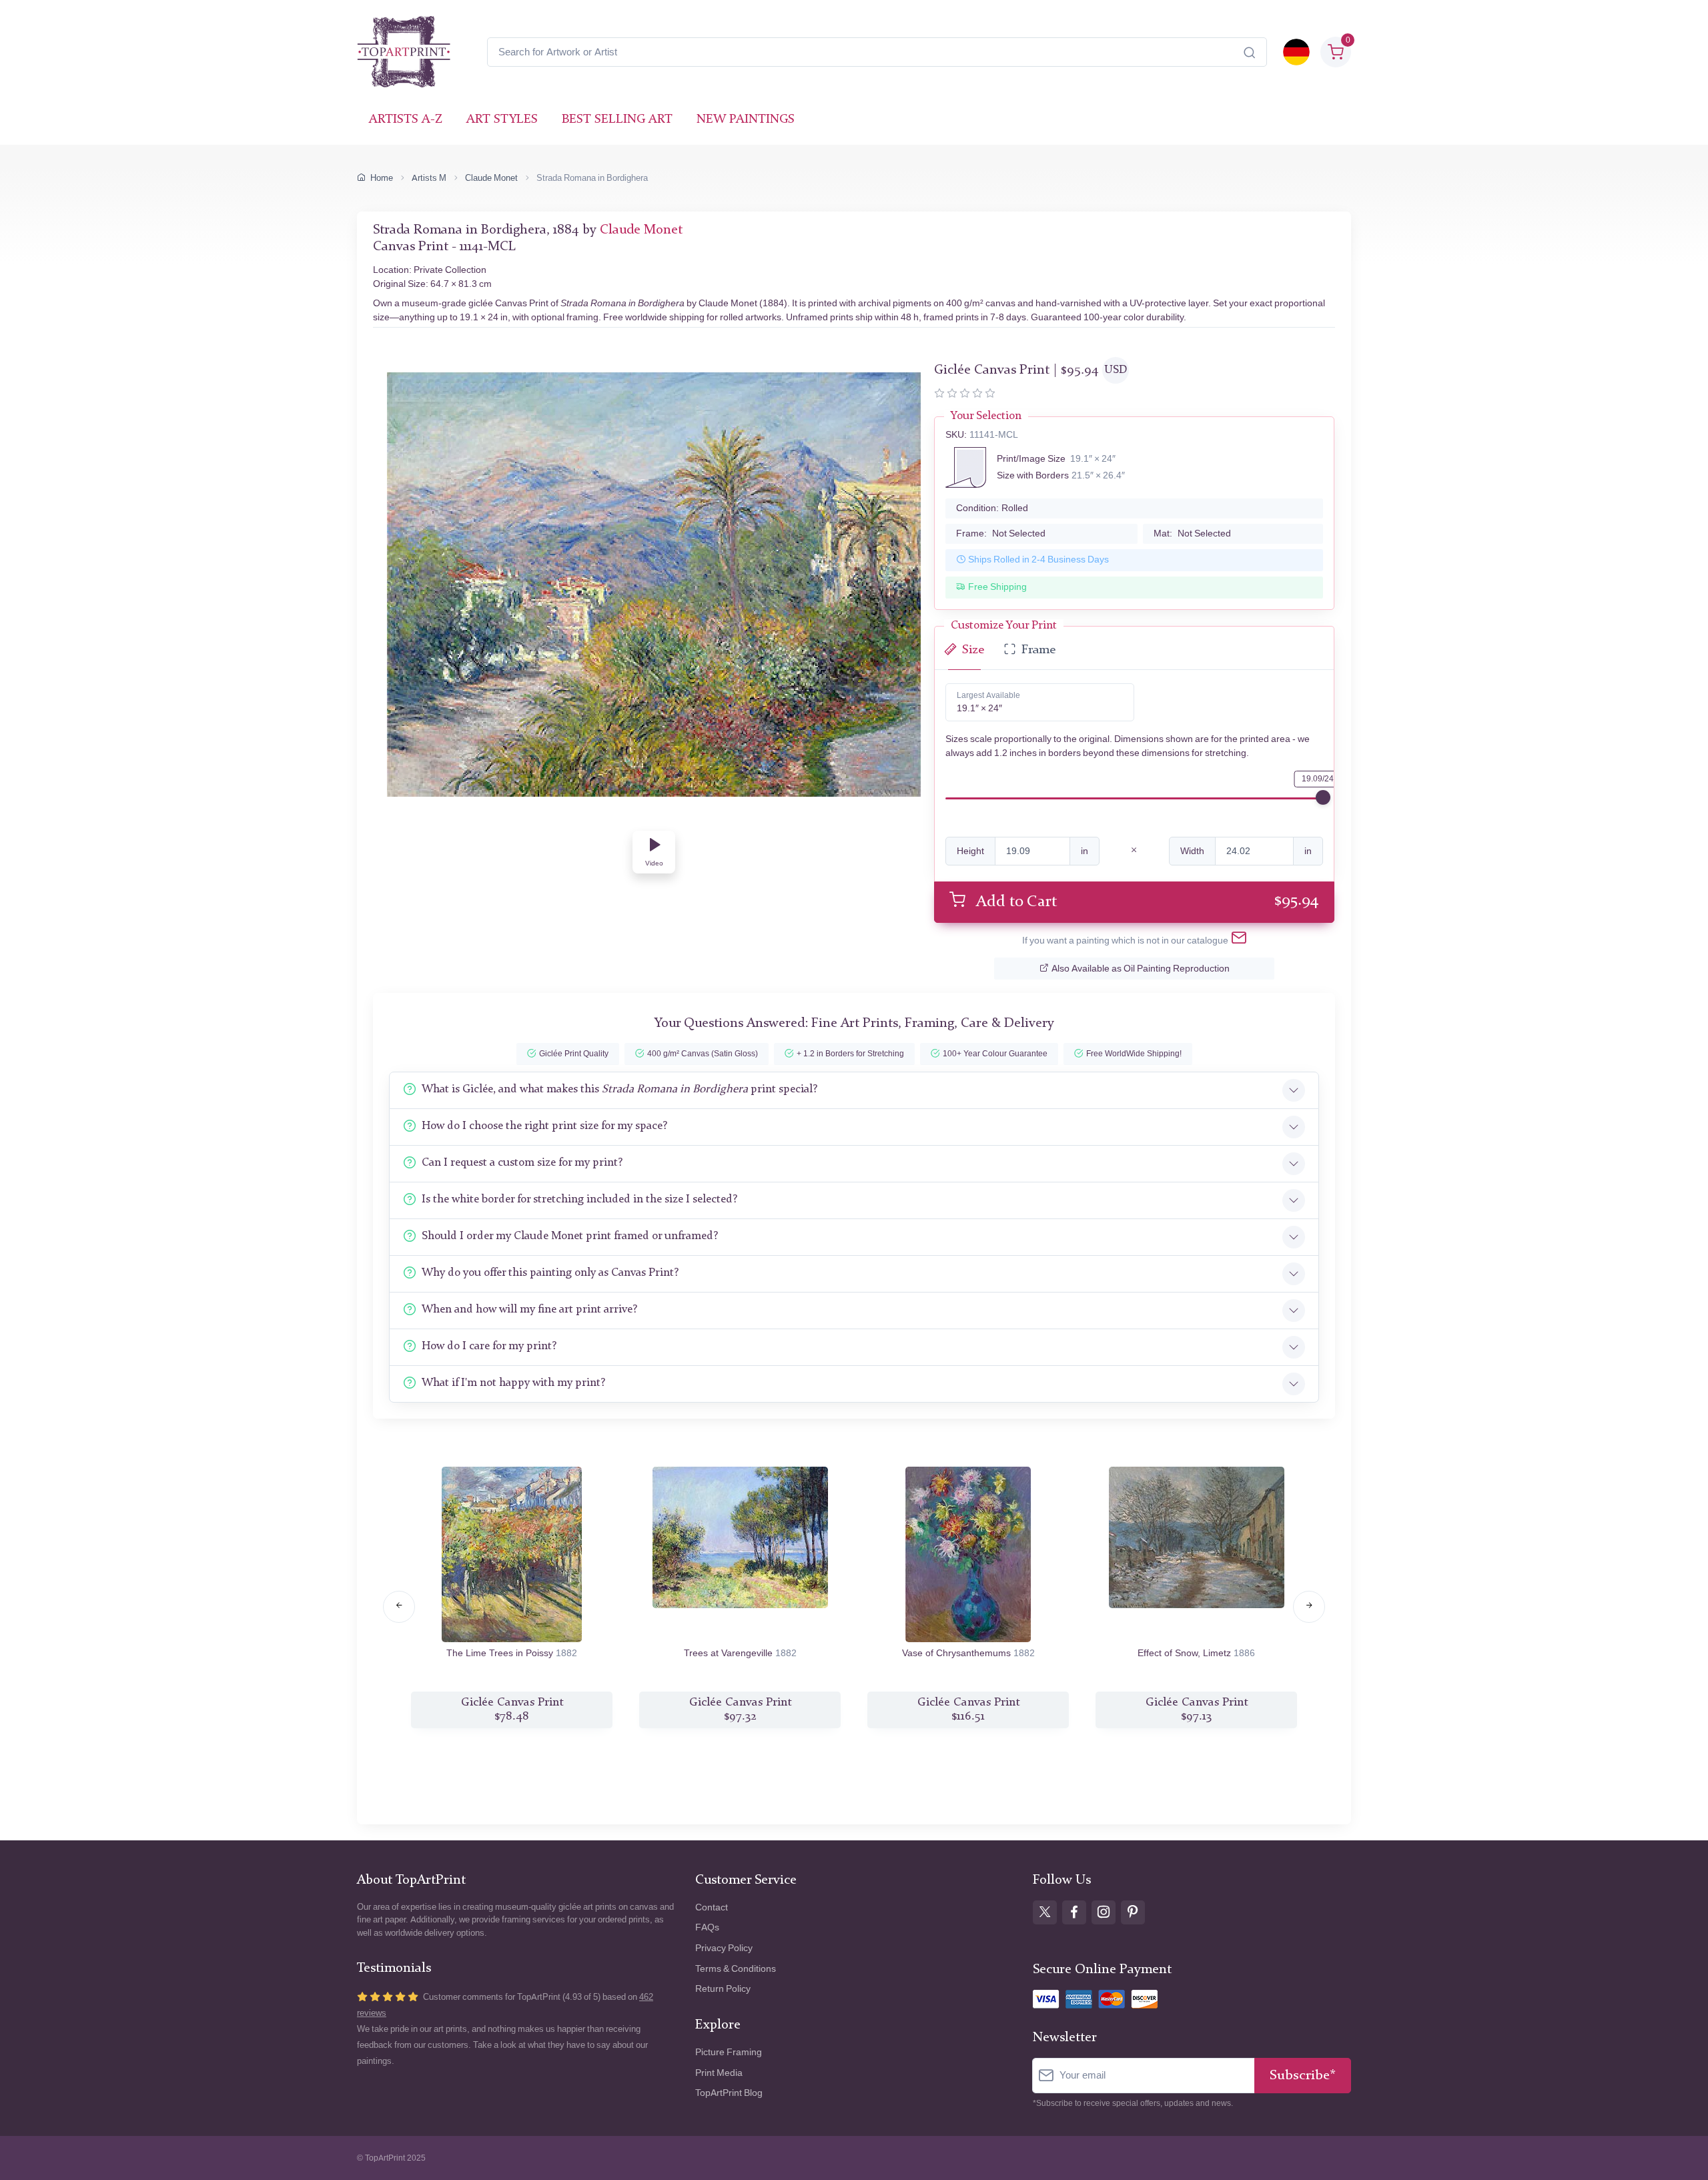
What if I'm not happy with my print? (513, 1383)
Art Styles (502, 120)
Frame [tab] (1038, 650)
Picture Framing (729, 2052)
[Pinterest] (1133, 1912)
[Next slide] (1309, 1607)
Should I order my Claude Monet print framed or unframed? (570, 1236)
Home (382, 178)
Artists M (429, 178)
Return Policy (723, 1989)
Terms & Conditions (736, 1969)
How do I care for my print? (489, 1346)
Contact (712, 1907)
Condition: (992, 508)
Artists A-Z (406, 120)
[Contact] (1239, 940)
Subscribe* (1303, 2076)
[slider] (1323, 797)
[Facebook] (1074, 1912)
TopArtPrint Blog (729, 2093)
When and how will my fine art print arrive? (529, 1310)
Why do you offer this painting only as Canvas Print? (550, 1273)
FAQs (707, 1927)
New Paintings (746, 120)
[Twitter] (1045, 1912)
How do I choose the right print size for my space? (544, 1126)
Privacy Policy (724, 1948)
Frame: (1001, 533)
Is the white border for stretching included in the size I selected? (579, 1199)
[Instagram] (1104, 1912)
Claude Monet (491, 178)
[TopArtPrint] (404, 52)
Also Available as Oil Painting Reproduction (1141, 969)
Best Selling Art (617, 120)
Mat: (1192, 533)
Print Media (719, 2073)
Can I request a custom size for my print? (522, 1163)
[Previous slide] (399, 1607)
